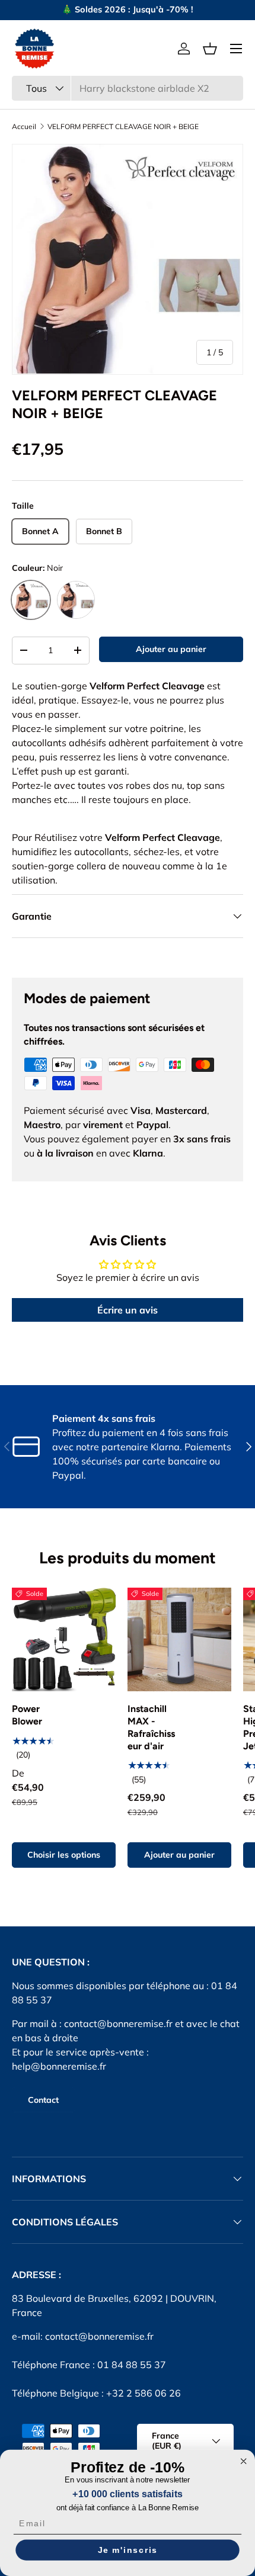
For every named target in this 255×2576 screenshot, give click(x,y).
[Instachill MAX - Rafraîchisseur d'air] (179, 1639)
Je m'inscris (128, 2550)
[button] (210, 49)
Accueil (24, 127)
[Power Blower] (64, 1639)
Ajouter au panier (171, 649)
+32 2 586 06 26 (144, 2393)
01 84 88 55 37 (132, 2365)
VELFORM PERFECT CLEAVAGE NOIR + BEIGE (123, 127)
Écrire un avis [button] (128, 1310)
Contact (43, 2100)
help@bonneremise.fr (59, 2066)
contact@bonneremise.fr (118, 2023)
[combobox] (128, 88)
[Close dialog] (243, 2461)
